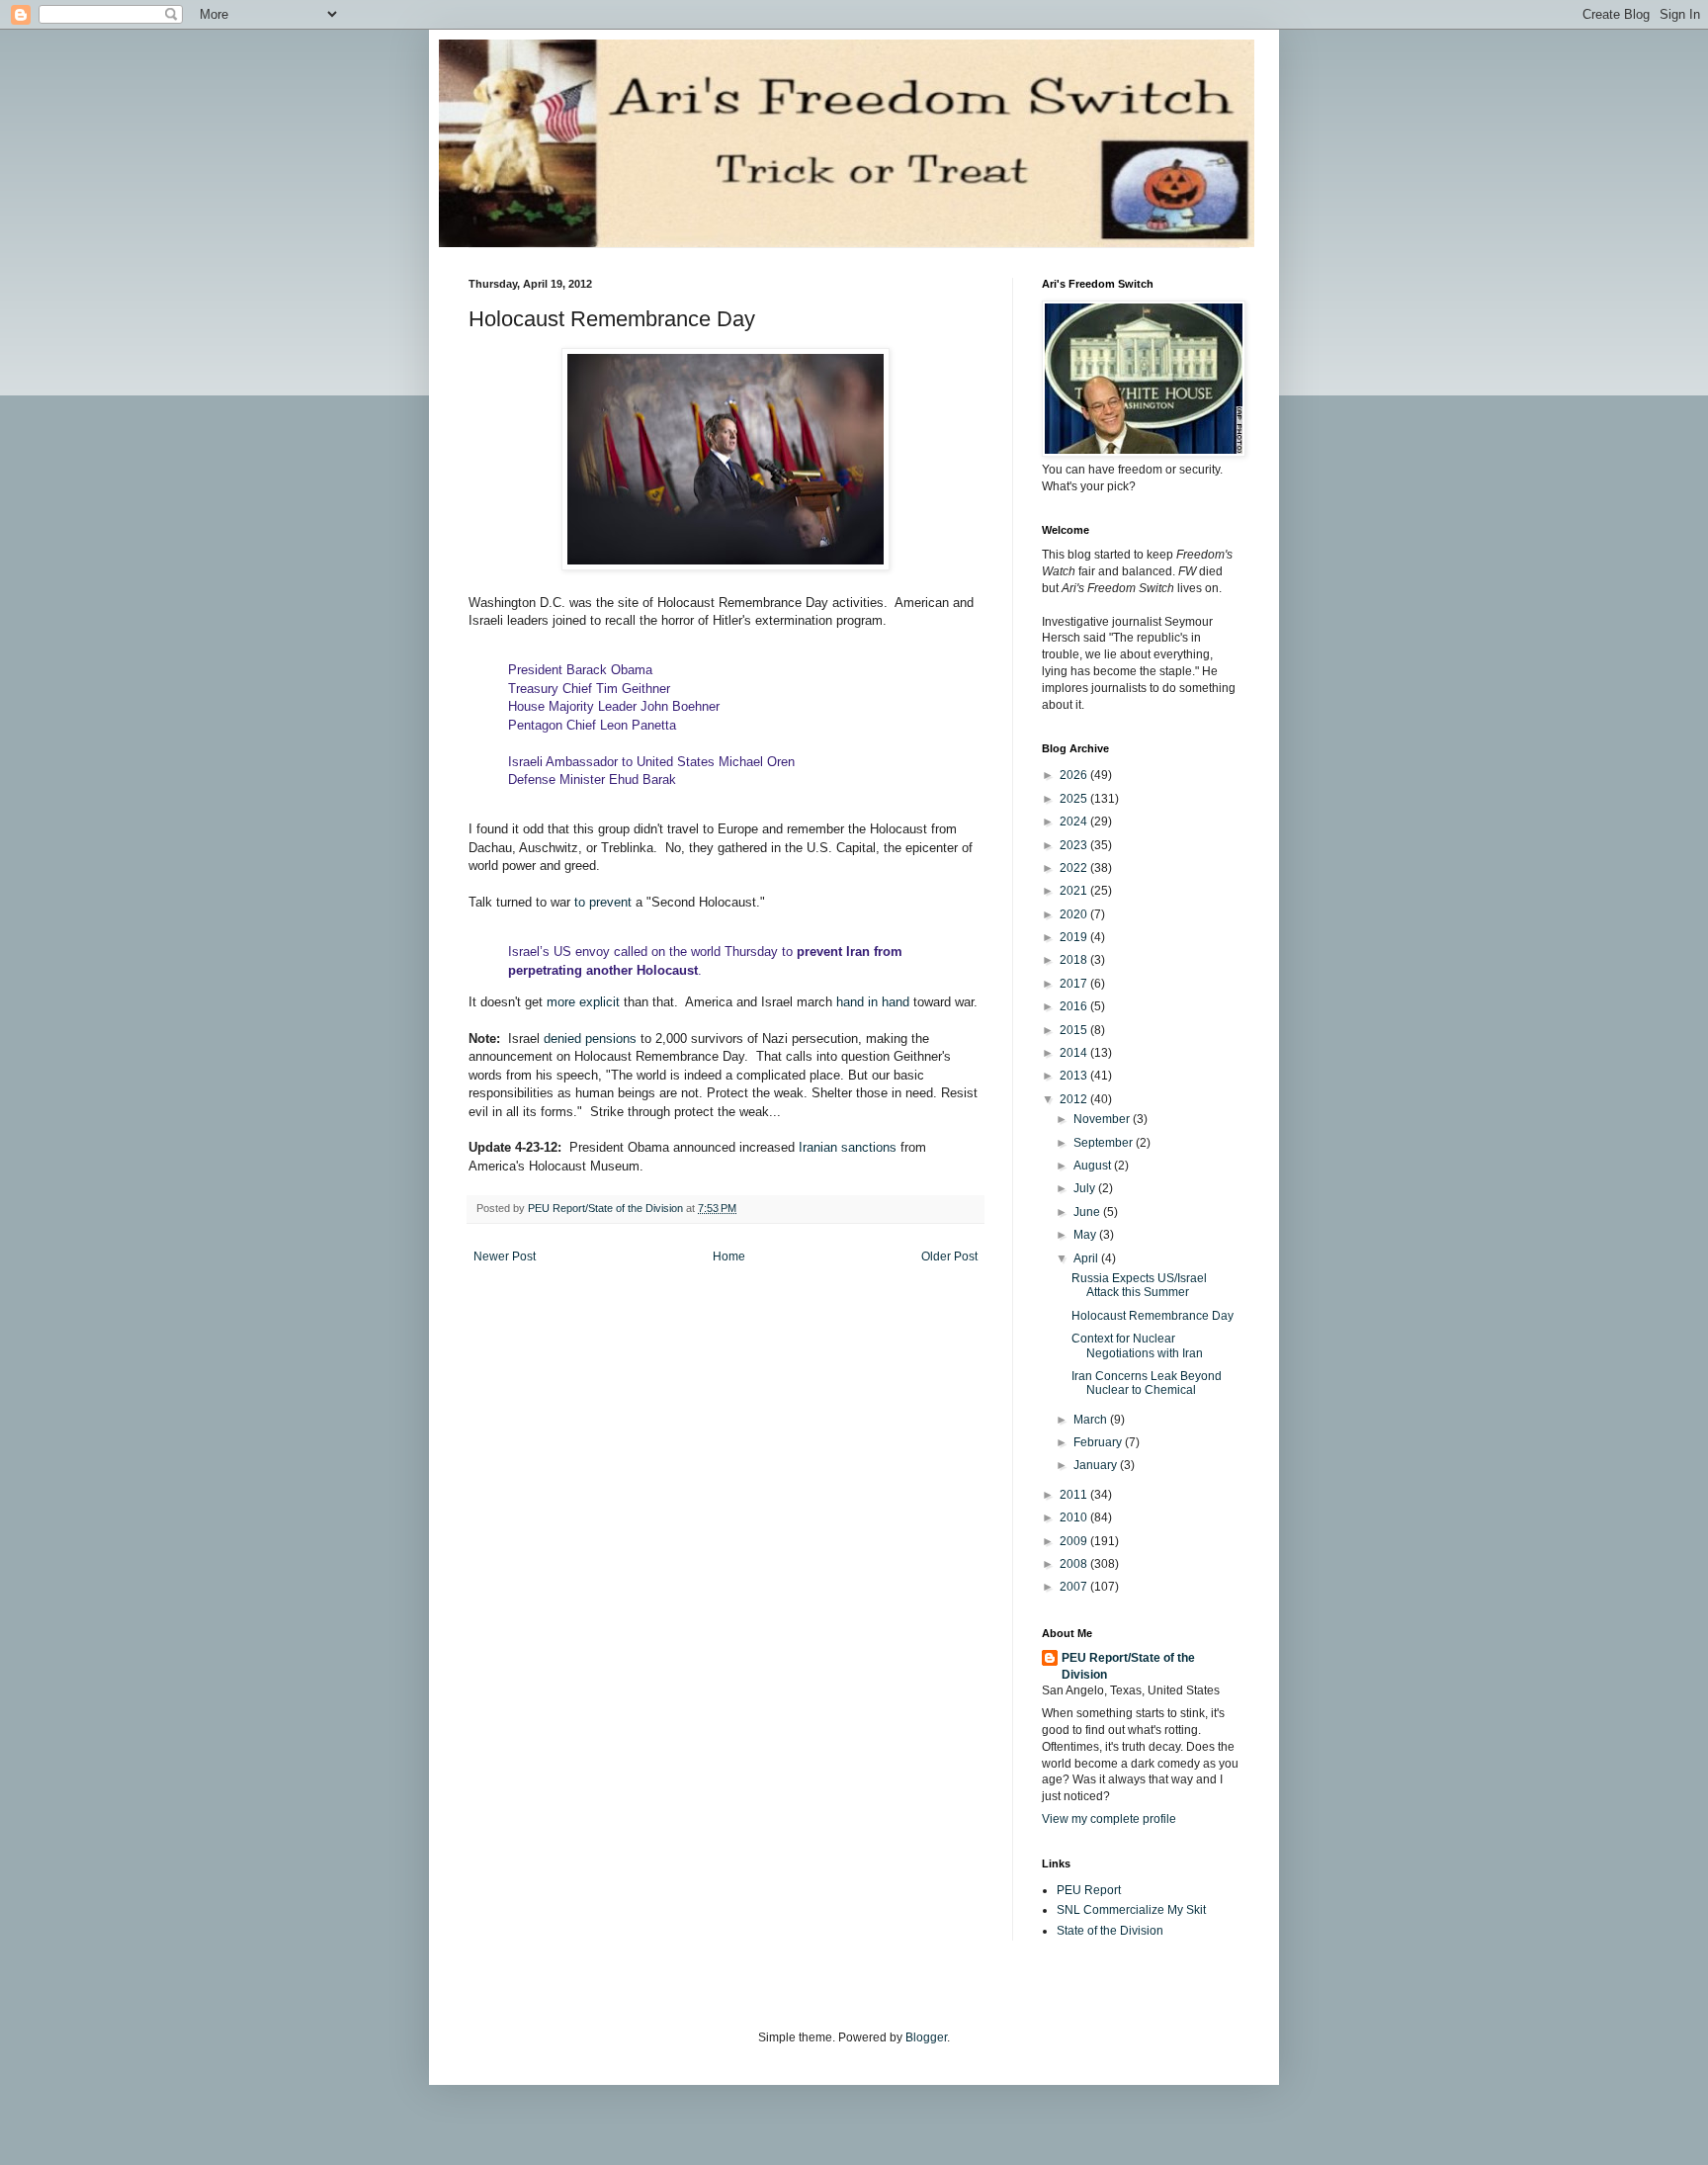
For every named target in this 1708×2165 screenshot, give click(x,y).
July (1086, 1188)
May (1086, 1235)
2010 (1075, 1517)
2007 (1075, 1587)
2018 (1075, 960)
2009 (1075, 1541)
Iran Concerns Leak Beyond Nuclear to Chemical (1147, 1383)
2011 (1075, 1495)
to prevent (601, 902)
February (1099, 1442)
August (1094, 1166)
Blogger (926, 2037)
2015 (1075, 1030)
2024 (1075, 822)
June (1088, 1212)
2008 (1075, 1564)
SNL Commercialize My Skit (1131, 1910)
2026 (1075, 775)
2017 (1075, 984)
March (1092, 1420)
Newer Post (505, 1256)
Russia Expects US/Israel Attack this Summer (1139, 1285)
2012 (1075, 1099)
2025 (1075, 799)
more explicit (583, 1002)
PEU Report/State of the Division (1128, 1666)
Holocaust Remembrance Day (1153, 1316)
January (1097, 1465)
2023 (1075, 845)
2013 (1075, 1076)
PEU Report (1089, 1890)
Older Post (949, 1256)
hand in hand (873, 1002)
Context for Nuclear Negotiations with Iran (1137, 1345)
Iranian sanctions (846, 1147)
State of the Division (1110, 1931)
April (1087, 1258)
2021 (1075, 891)
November (1103, 1119)
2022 (1075, 868)
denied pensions (590, 1039)
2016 (1075, 1006)
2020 (1075, 914)
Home (729, 1256)
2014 (1075, 1053)
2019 (1075, 937)
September (1105, 1143)
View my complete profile (1109, 1819)
